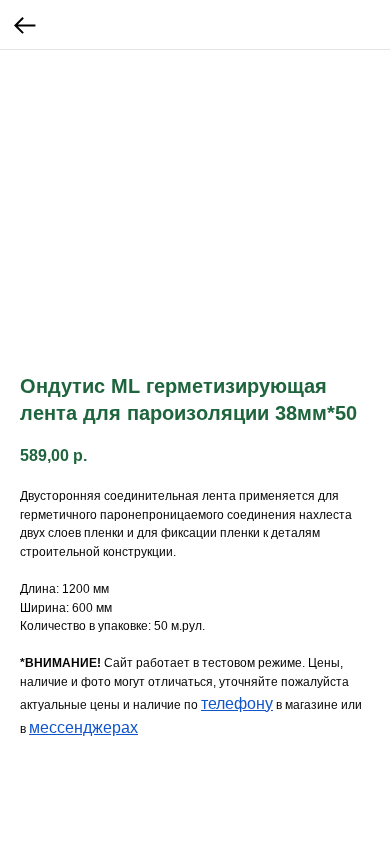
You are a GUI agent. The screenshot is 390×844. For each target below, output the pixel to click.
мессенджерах (83, 727)
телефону (237, 703)
